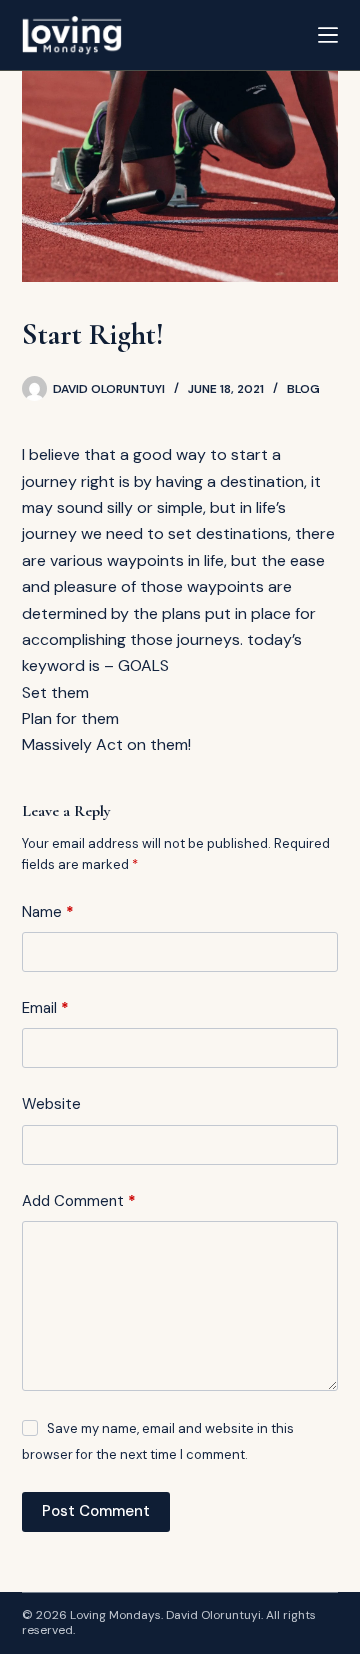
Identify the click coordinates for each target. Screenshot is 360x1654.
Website (51, 1104)
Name (48, 912)
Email (45, 1008)
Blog (303, 389)
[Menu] (328, 35)
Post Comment (96, 1511)
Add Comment (79, 1201)
